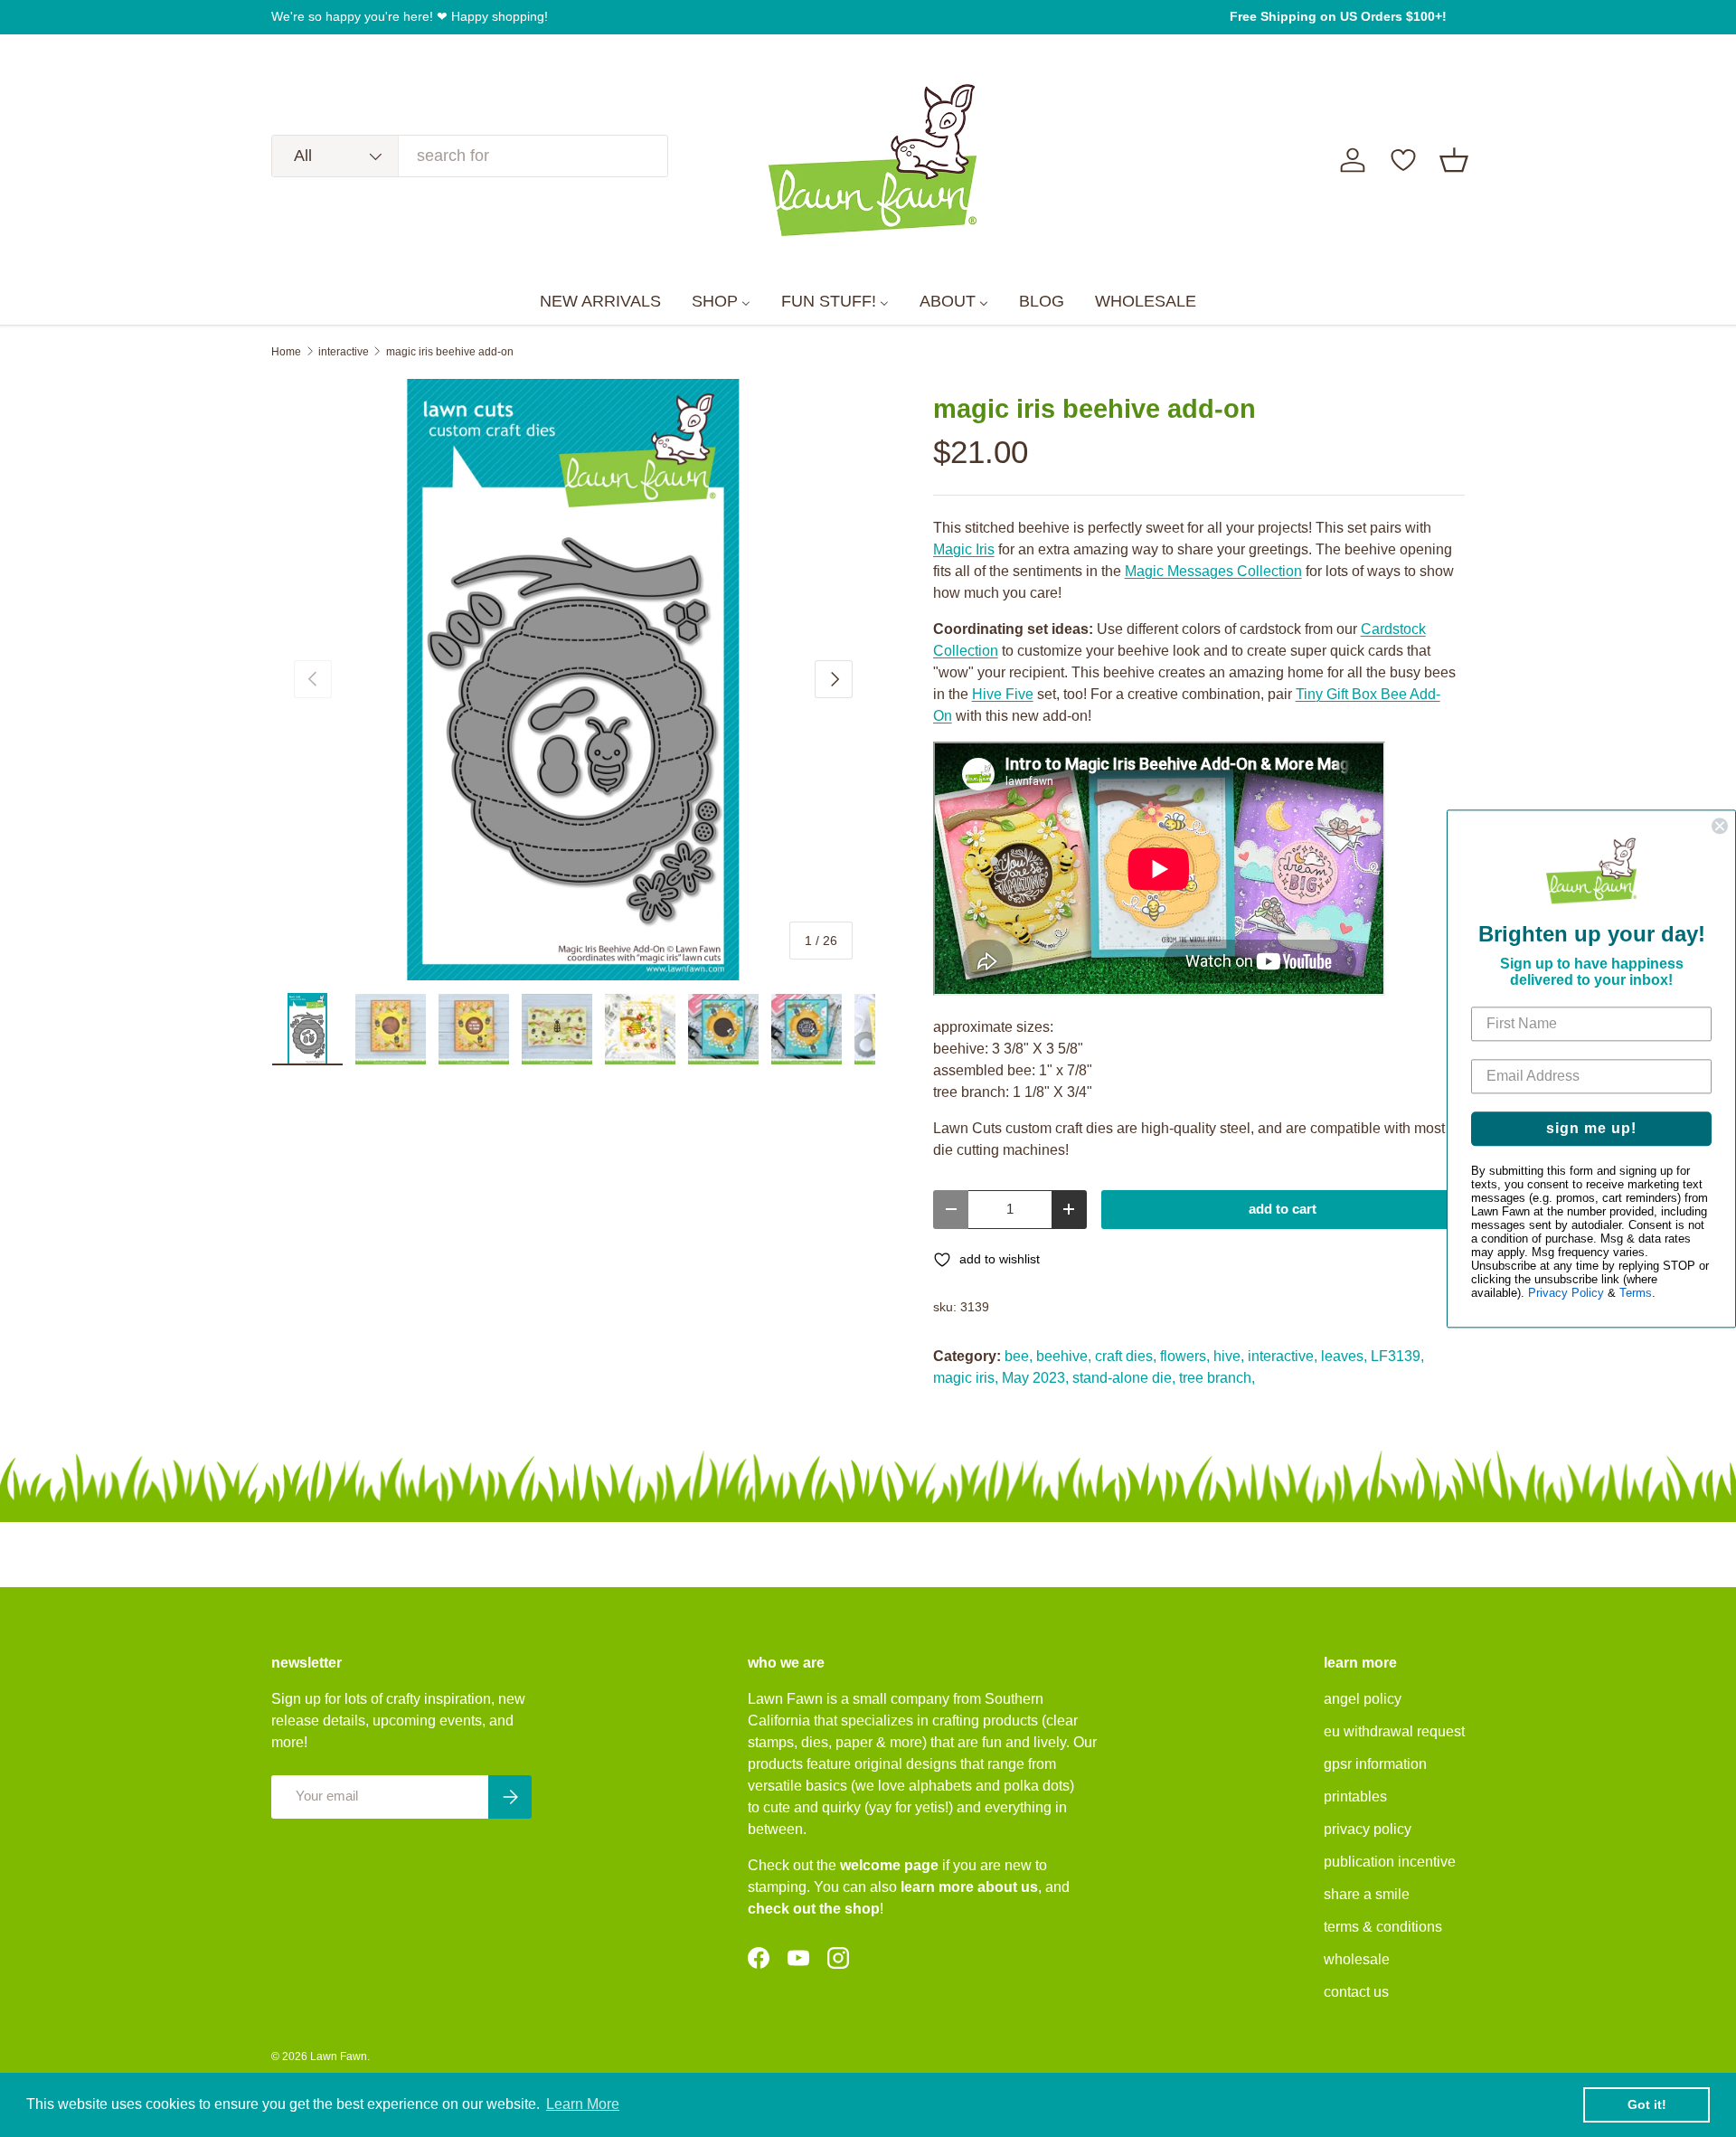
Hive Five (1003, 694)
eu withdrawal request (1394, 1731)
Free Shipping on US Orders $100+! (1338, 16)
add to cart (1283, 1209)
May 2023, (1035, 1378)
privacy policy (1368, 1829)
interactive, (1283, 1356)
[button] (1454, 160)
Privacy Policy (1566, 1293)
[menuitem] (600, 302)
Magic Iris (964, 549)
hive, (1229, 1356)
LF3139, (1397, 1356)
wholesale (1357, 1959)
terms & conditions (1383, 1927)
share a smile (1367, 1894)
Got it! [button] (1647, 2104)
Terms (1636, 1293)
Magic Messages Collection (1213, 571)
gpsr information (1375, 1764)
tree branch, (1217, 1378)
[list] (573, 680)
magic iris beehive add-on (450, 352)
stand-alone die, (1124, 1378)
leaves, (1344, 1356)
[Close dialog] (1720, 826)
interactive (344, 352)
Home (286, 352)
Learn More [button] (583, 2104)
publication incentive (1390, 1862)
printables (1355, 1797)
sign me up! (1591, 1128)
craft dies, (1126, 1356)
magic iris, (966, 1378)
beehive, (1064, 1356)
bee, (1019, 1356)
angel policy (1363, 1699)
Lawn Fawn (339, 2057)
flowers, (1185, 1356)
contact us (1356, 1992)
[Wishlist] (1403, 160)
